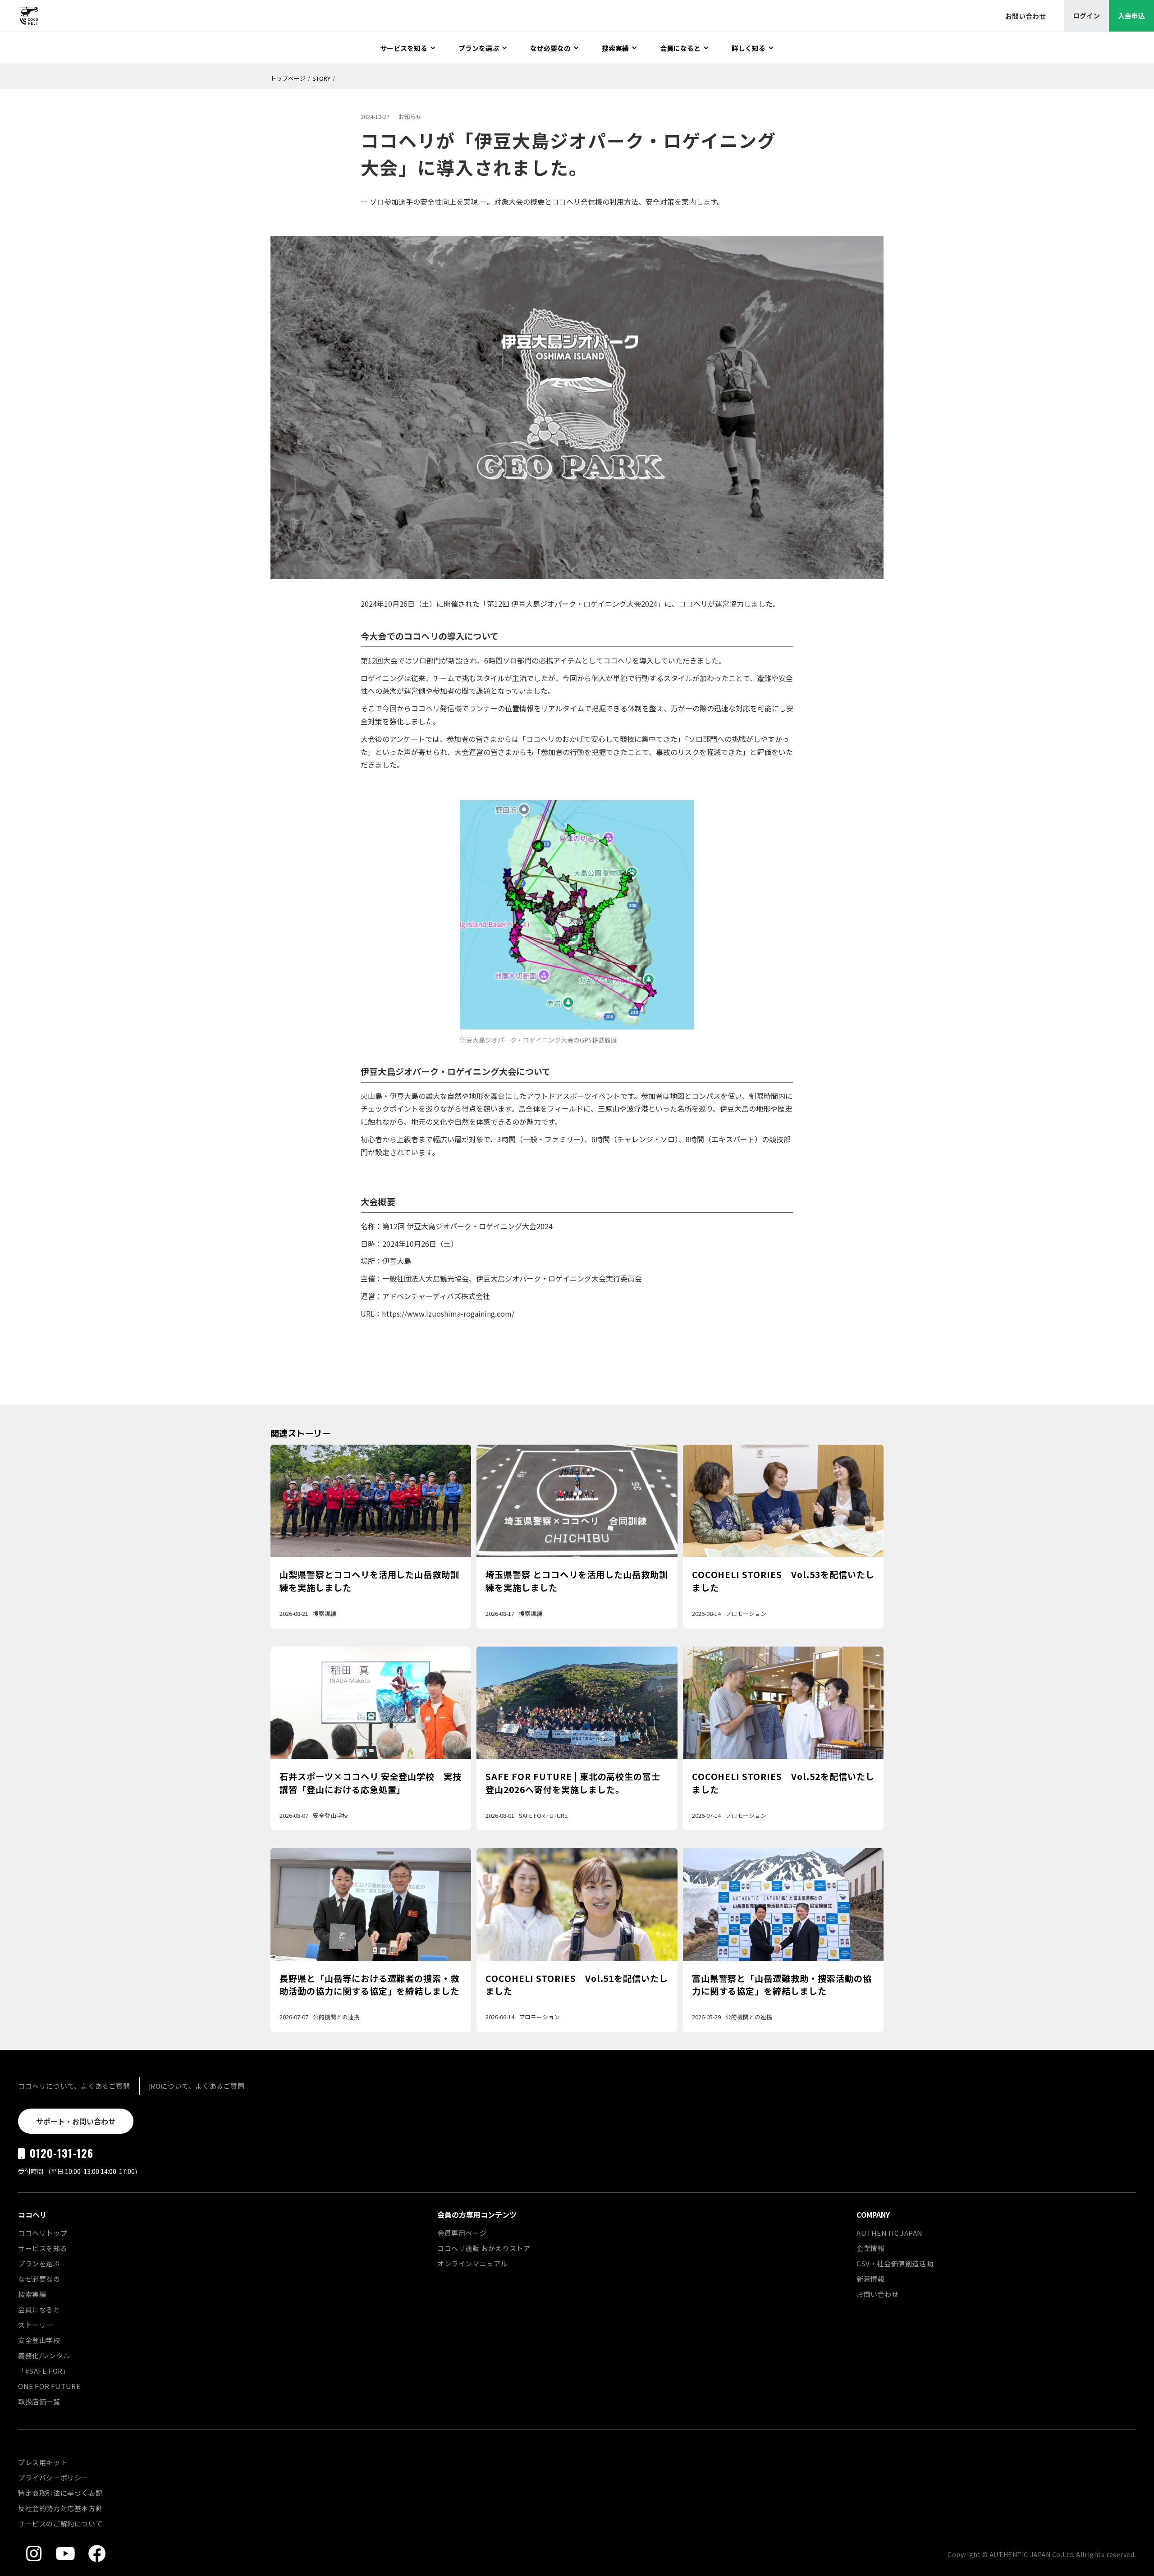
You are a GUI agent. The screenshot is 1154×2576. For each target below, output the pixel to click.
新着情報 (870, 2279)
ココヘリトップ (43, 2233)
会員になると (39, 2309)
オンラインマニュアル (472, 2263)
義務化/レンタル (44, 2355)
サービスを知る (43, 2248)
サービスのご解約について (60, 2523)
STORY (321, 78)
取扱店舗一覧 (39, 2401)
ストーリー (36, 2325)
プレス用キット (43, 2462)
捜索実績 (32, 2294)
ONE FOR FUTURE (49, 2386)
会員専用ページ (462, 2233)
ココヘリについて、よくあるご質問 (74, 2086)
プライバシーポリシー (53, 2478)
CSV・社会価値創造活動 (895, 2263)
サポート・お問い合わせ (76, 2121)
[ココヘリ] (23, 16)
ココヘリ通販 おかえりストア (484, 2248)
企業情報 (870, 2248)
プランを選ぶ (39, 2263)
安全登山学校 (39, 2340)
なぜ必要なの (39, 2279)
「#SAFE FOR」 (44, 2371)
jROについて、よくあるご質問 (197, 2086)
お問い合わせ (878, 2294)
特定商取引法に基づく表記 (60, 2493)
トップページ (288, 78)
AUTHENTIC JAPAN (890, 2233)
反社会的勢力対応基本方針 (60, 2508)
